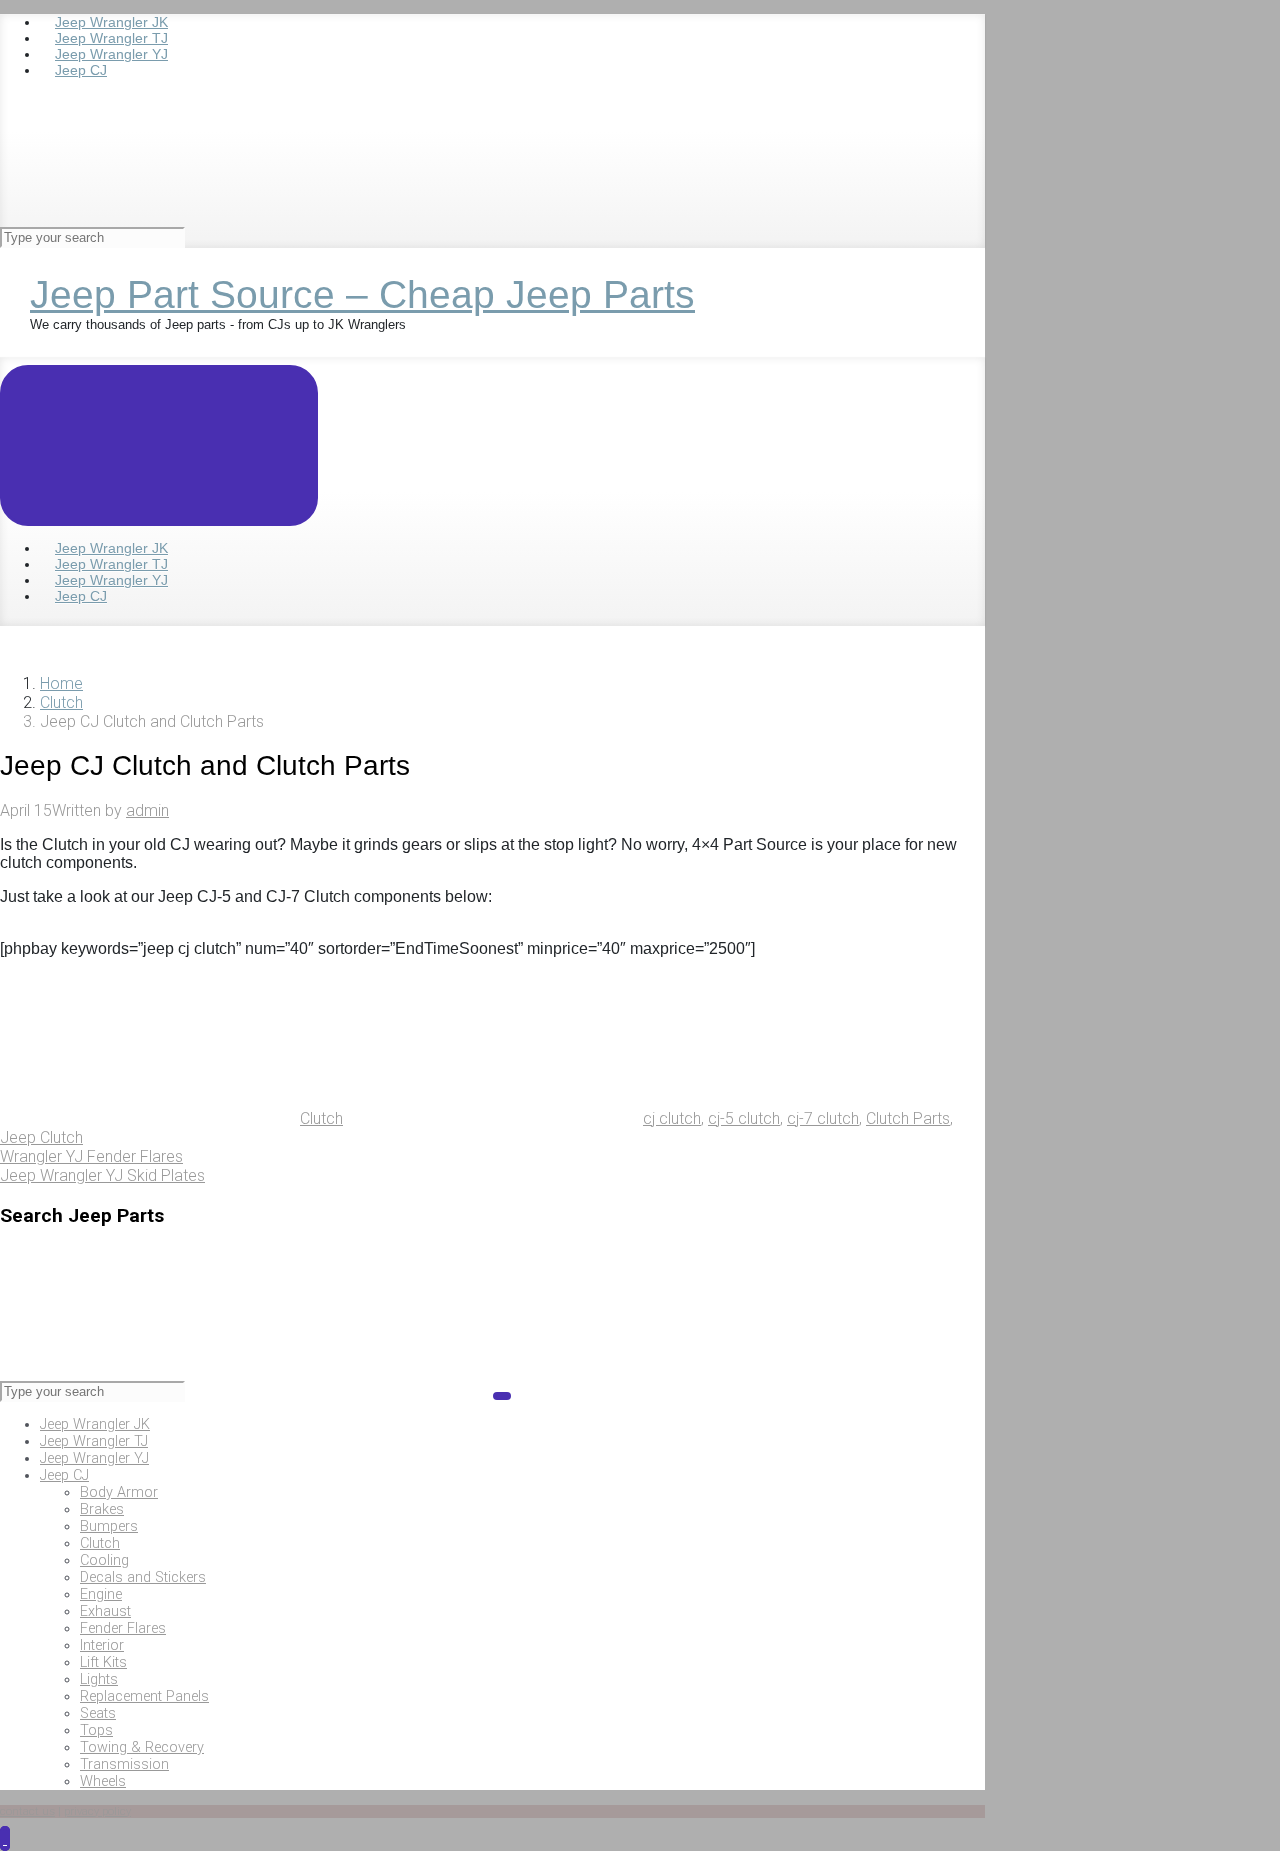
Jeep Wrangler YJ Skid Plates (102, 1175)
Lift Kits (103, 1662)
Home (61, 683)
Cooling (104, 1560)
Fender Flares (123, 1628)
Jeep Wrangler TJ (94, 1441)
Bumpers (109, 1526)
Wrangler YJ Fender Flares (91, 1156)
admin (147, 810)
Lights (99, 1679)
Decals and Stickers (143, 1577)
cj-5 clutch (744, 1118)
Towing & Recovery (142, 1747)
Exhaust (105, 1611)
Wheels (103, 1781)
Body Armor (119, 1492)
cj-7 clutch (823, 1118)
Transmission (124, 1764)
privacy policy (97, 1811)
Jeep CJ (64, 1475)
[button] (5, 1838)
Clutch (61, 702)
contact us (27, 1811)
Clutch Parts (908, 1118)
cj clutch (672, 1118)
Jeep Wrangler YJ (94, 1458)
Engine (101, 1594)
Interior (102, 1645)
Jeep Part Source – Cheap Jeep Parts (362, 294)
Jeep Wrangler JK (95, 1424)
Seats (98, 1713)
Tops (96, 1730)
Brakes (102, 1509)
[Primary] (159, 445)
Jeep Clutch (41, 1137)
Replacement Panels (144, 1696)
